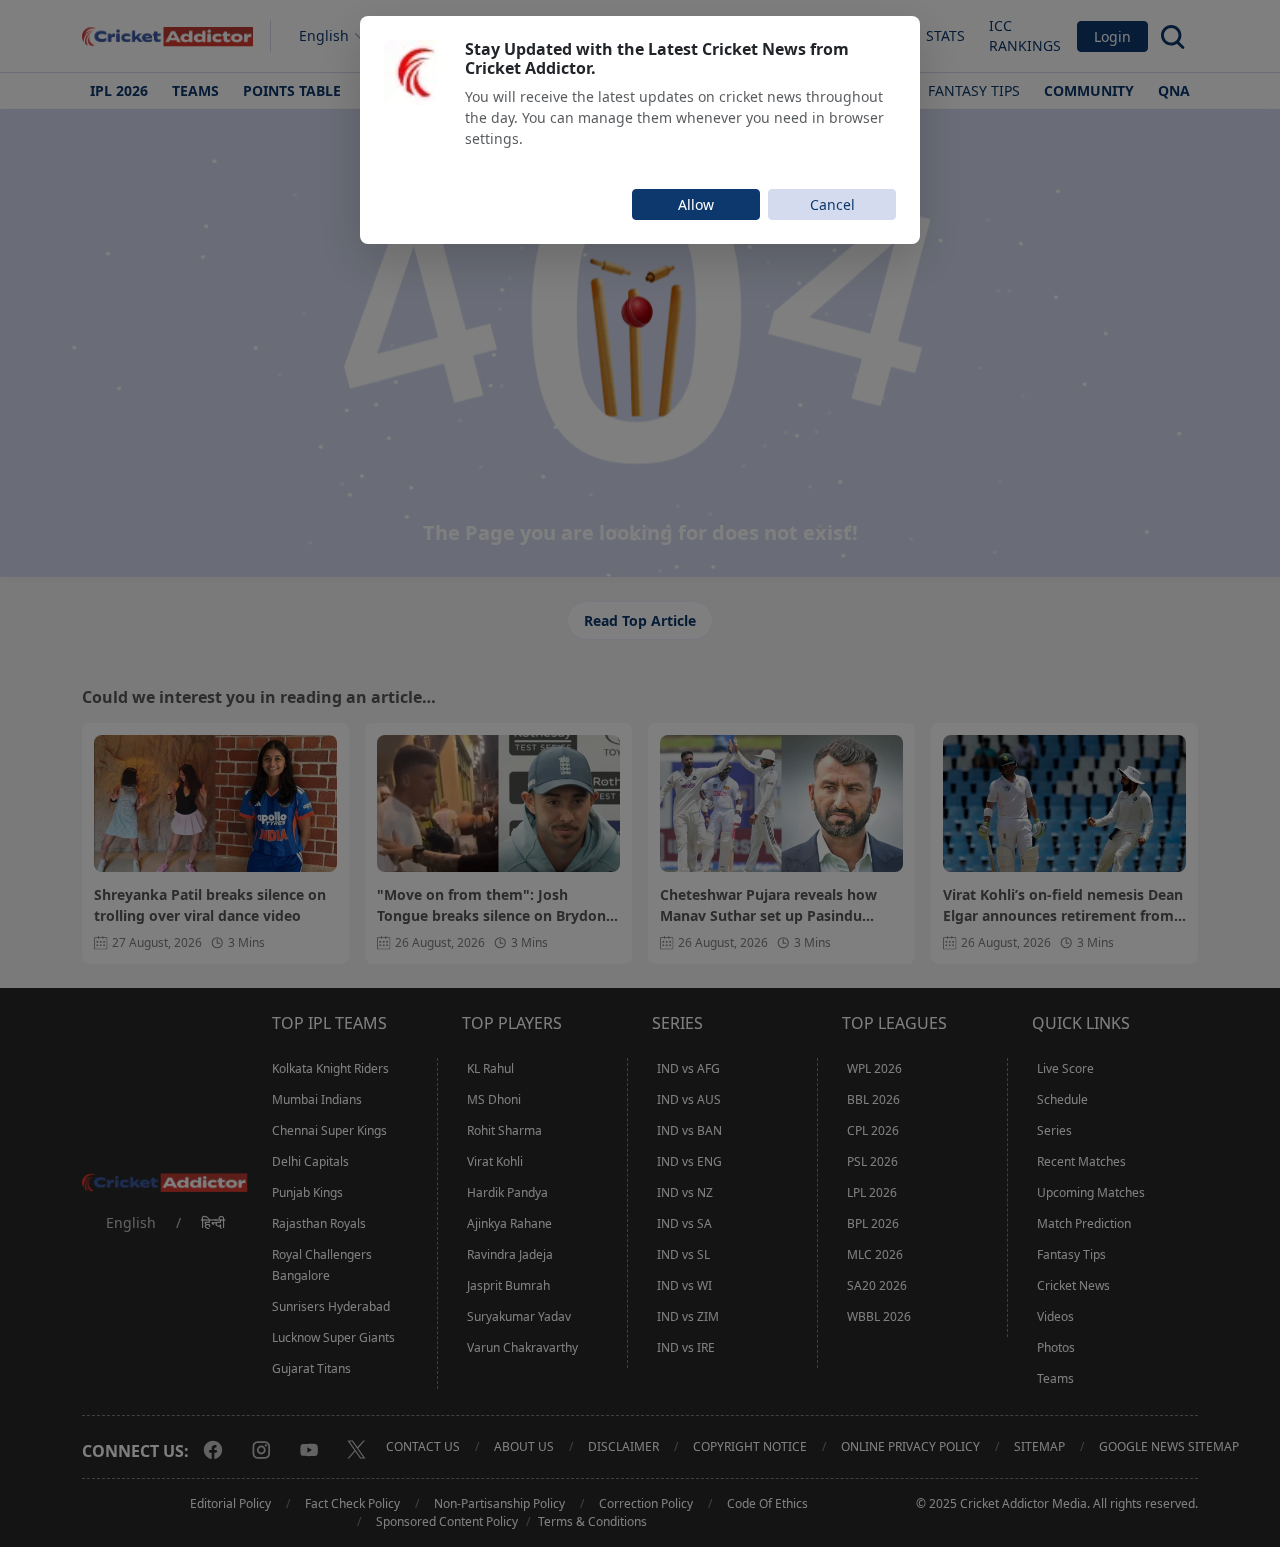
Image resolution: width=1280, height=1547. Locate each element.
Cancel (832, 204)
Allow (696, 204)
